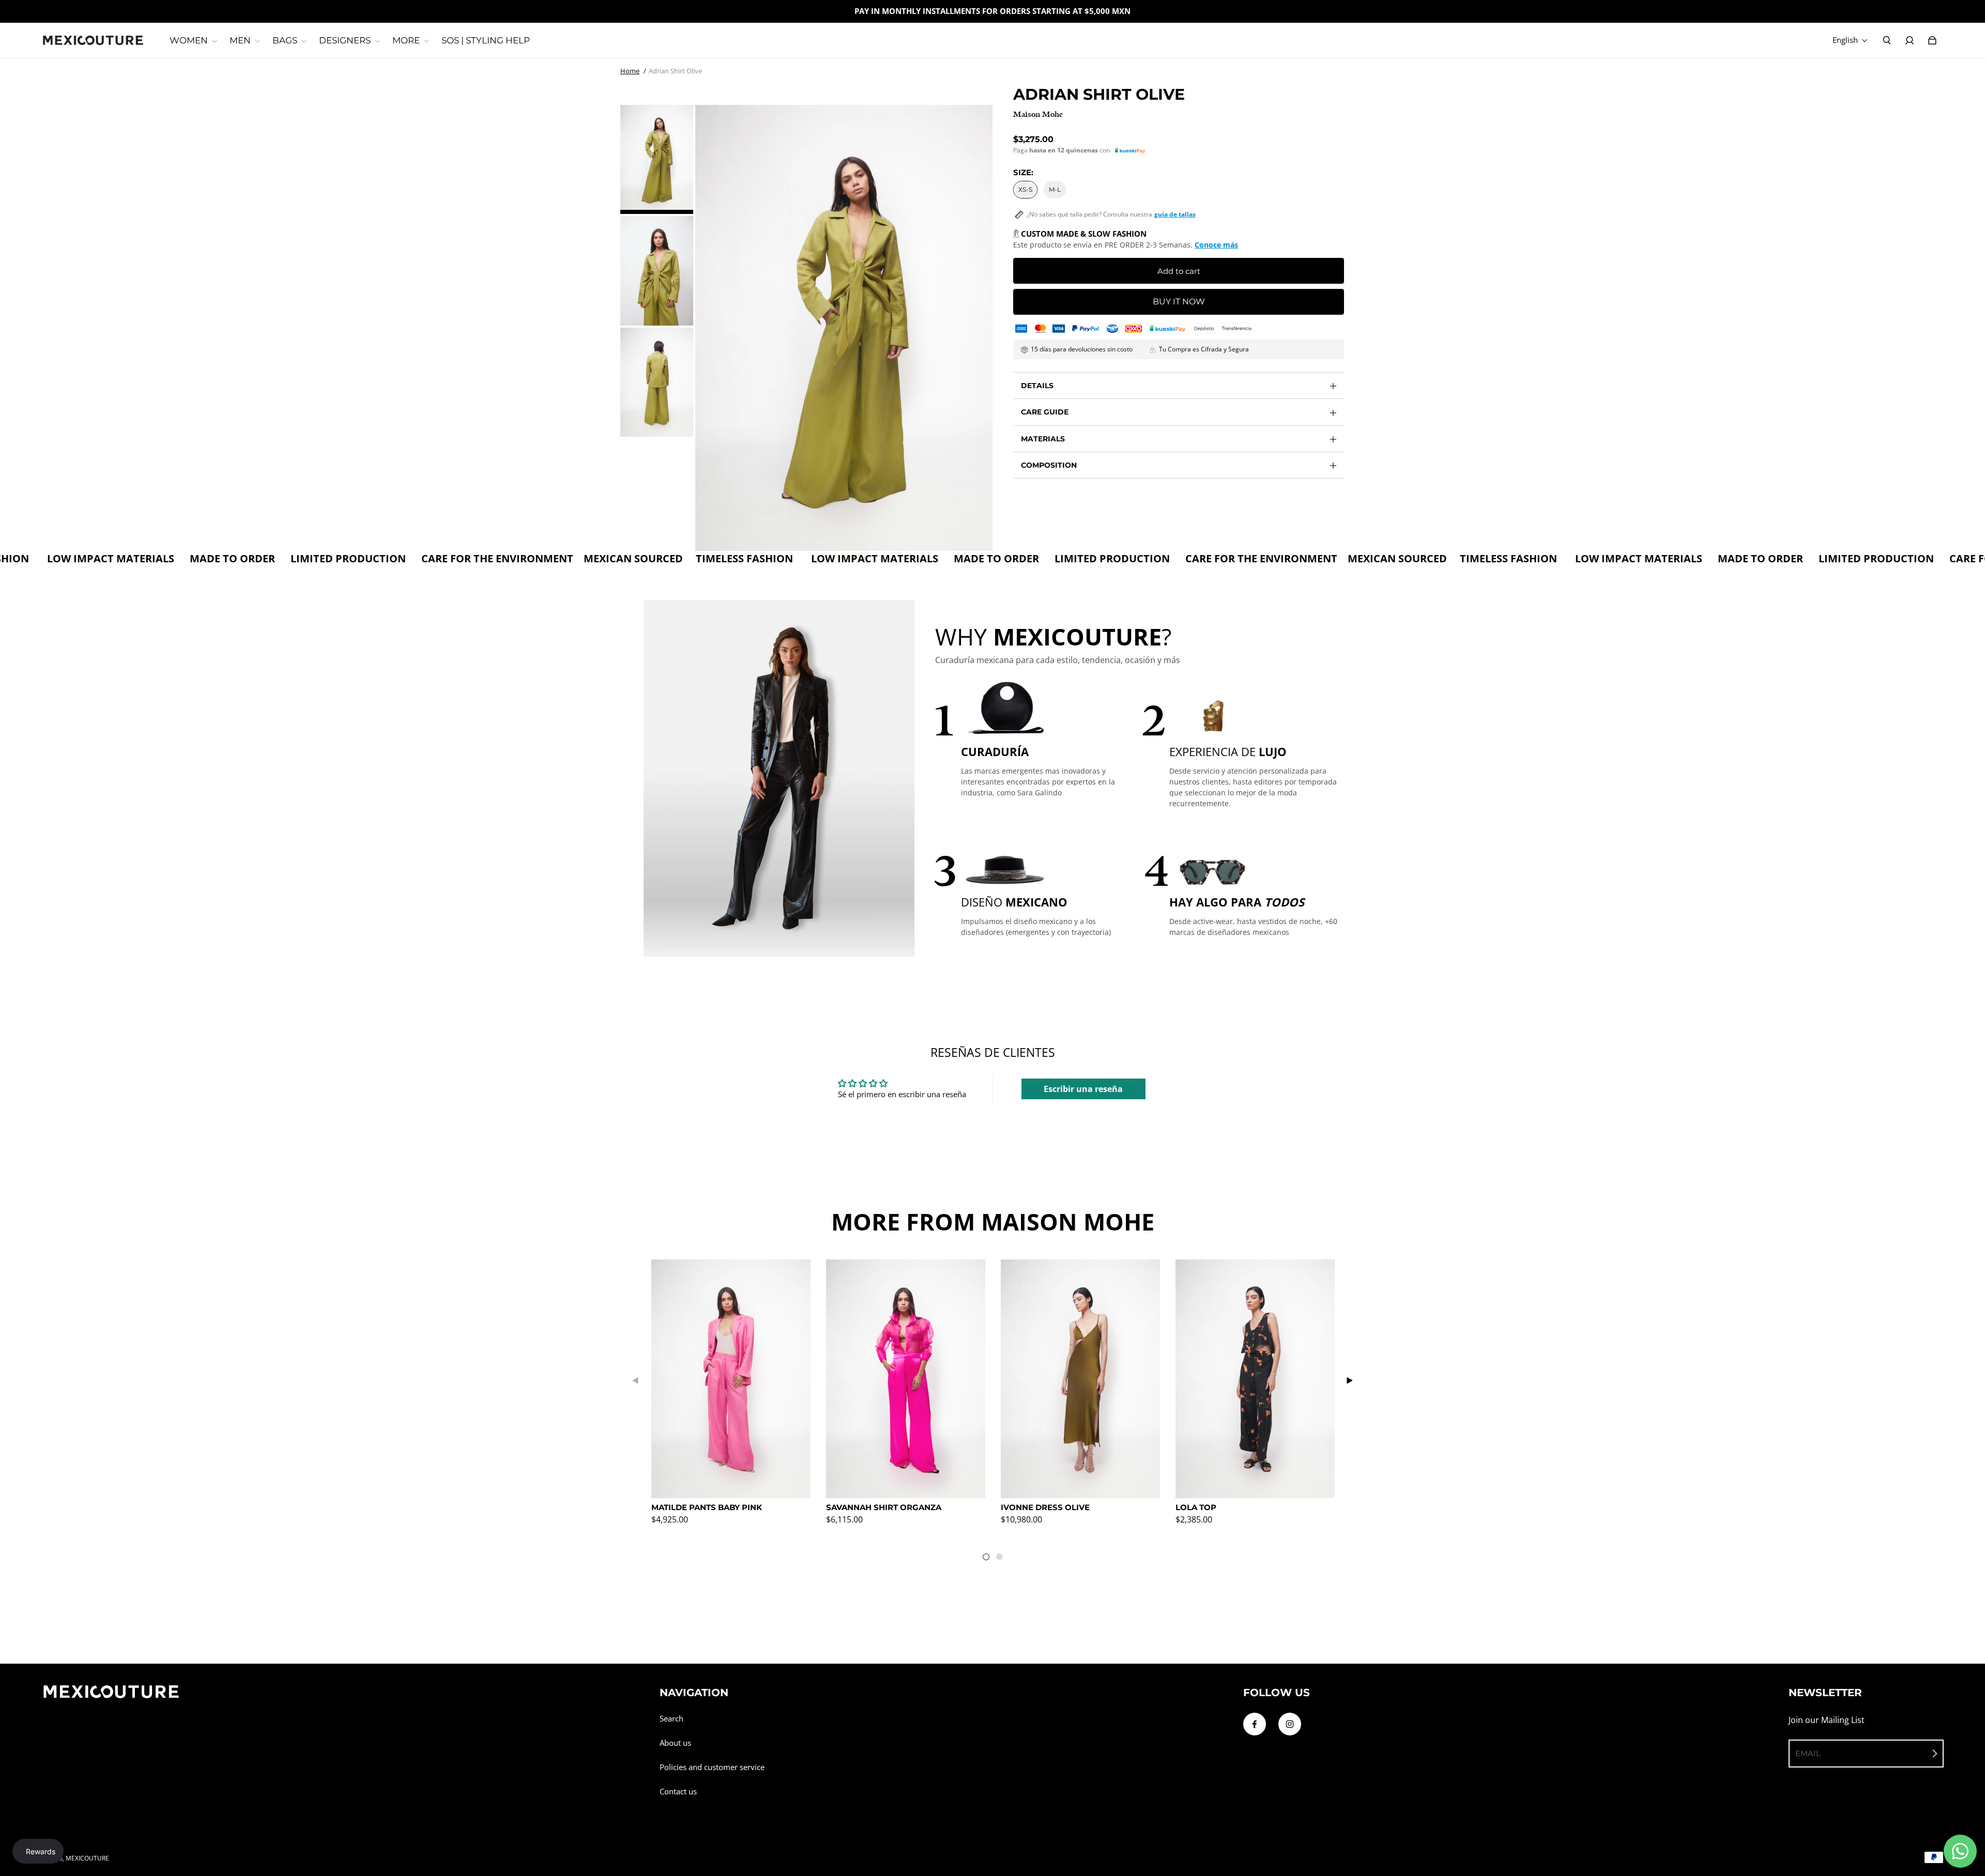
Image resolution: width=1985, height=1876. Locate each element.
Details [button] (1037, 386)
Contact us (678, 1792)
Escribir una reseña (1083, 1089)
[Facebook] (1255, 1724)
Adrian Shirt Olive (675, 71)
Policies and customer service (712, 1767)
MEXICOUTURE (87, 1858)
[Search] (1887, 40)
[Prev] (636, 1380)
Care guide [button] (1045, 412)
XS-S (1025, 189)
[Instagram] (1290, 1724)
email (1808, 1753)
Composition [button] (1049, 465)
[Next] (1349, 1380)
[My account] (1910, 40)
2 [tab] (1001, 1559)
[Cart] (1932, 40)
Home (630, 71)
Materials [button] (1043, 439)
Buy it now (1179, 302)
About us (675, 1743)
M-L (1055, 189)
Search (671, 1719)
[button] (1130, 151)
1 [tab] (988, 1559)
